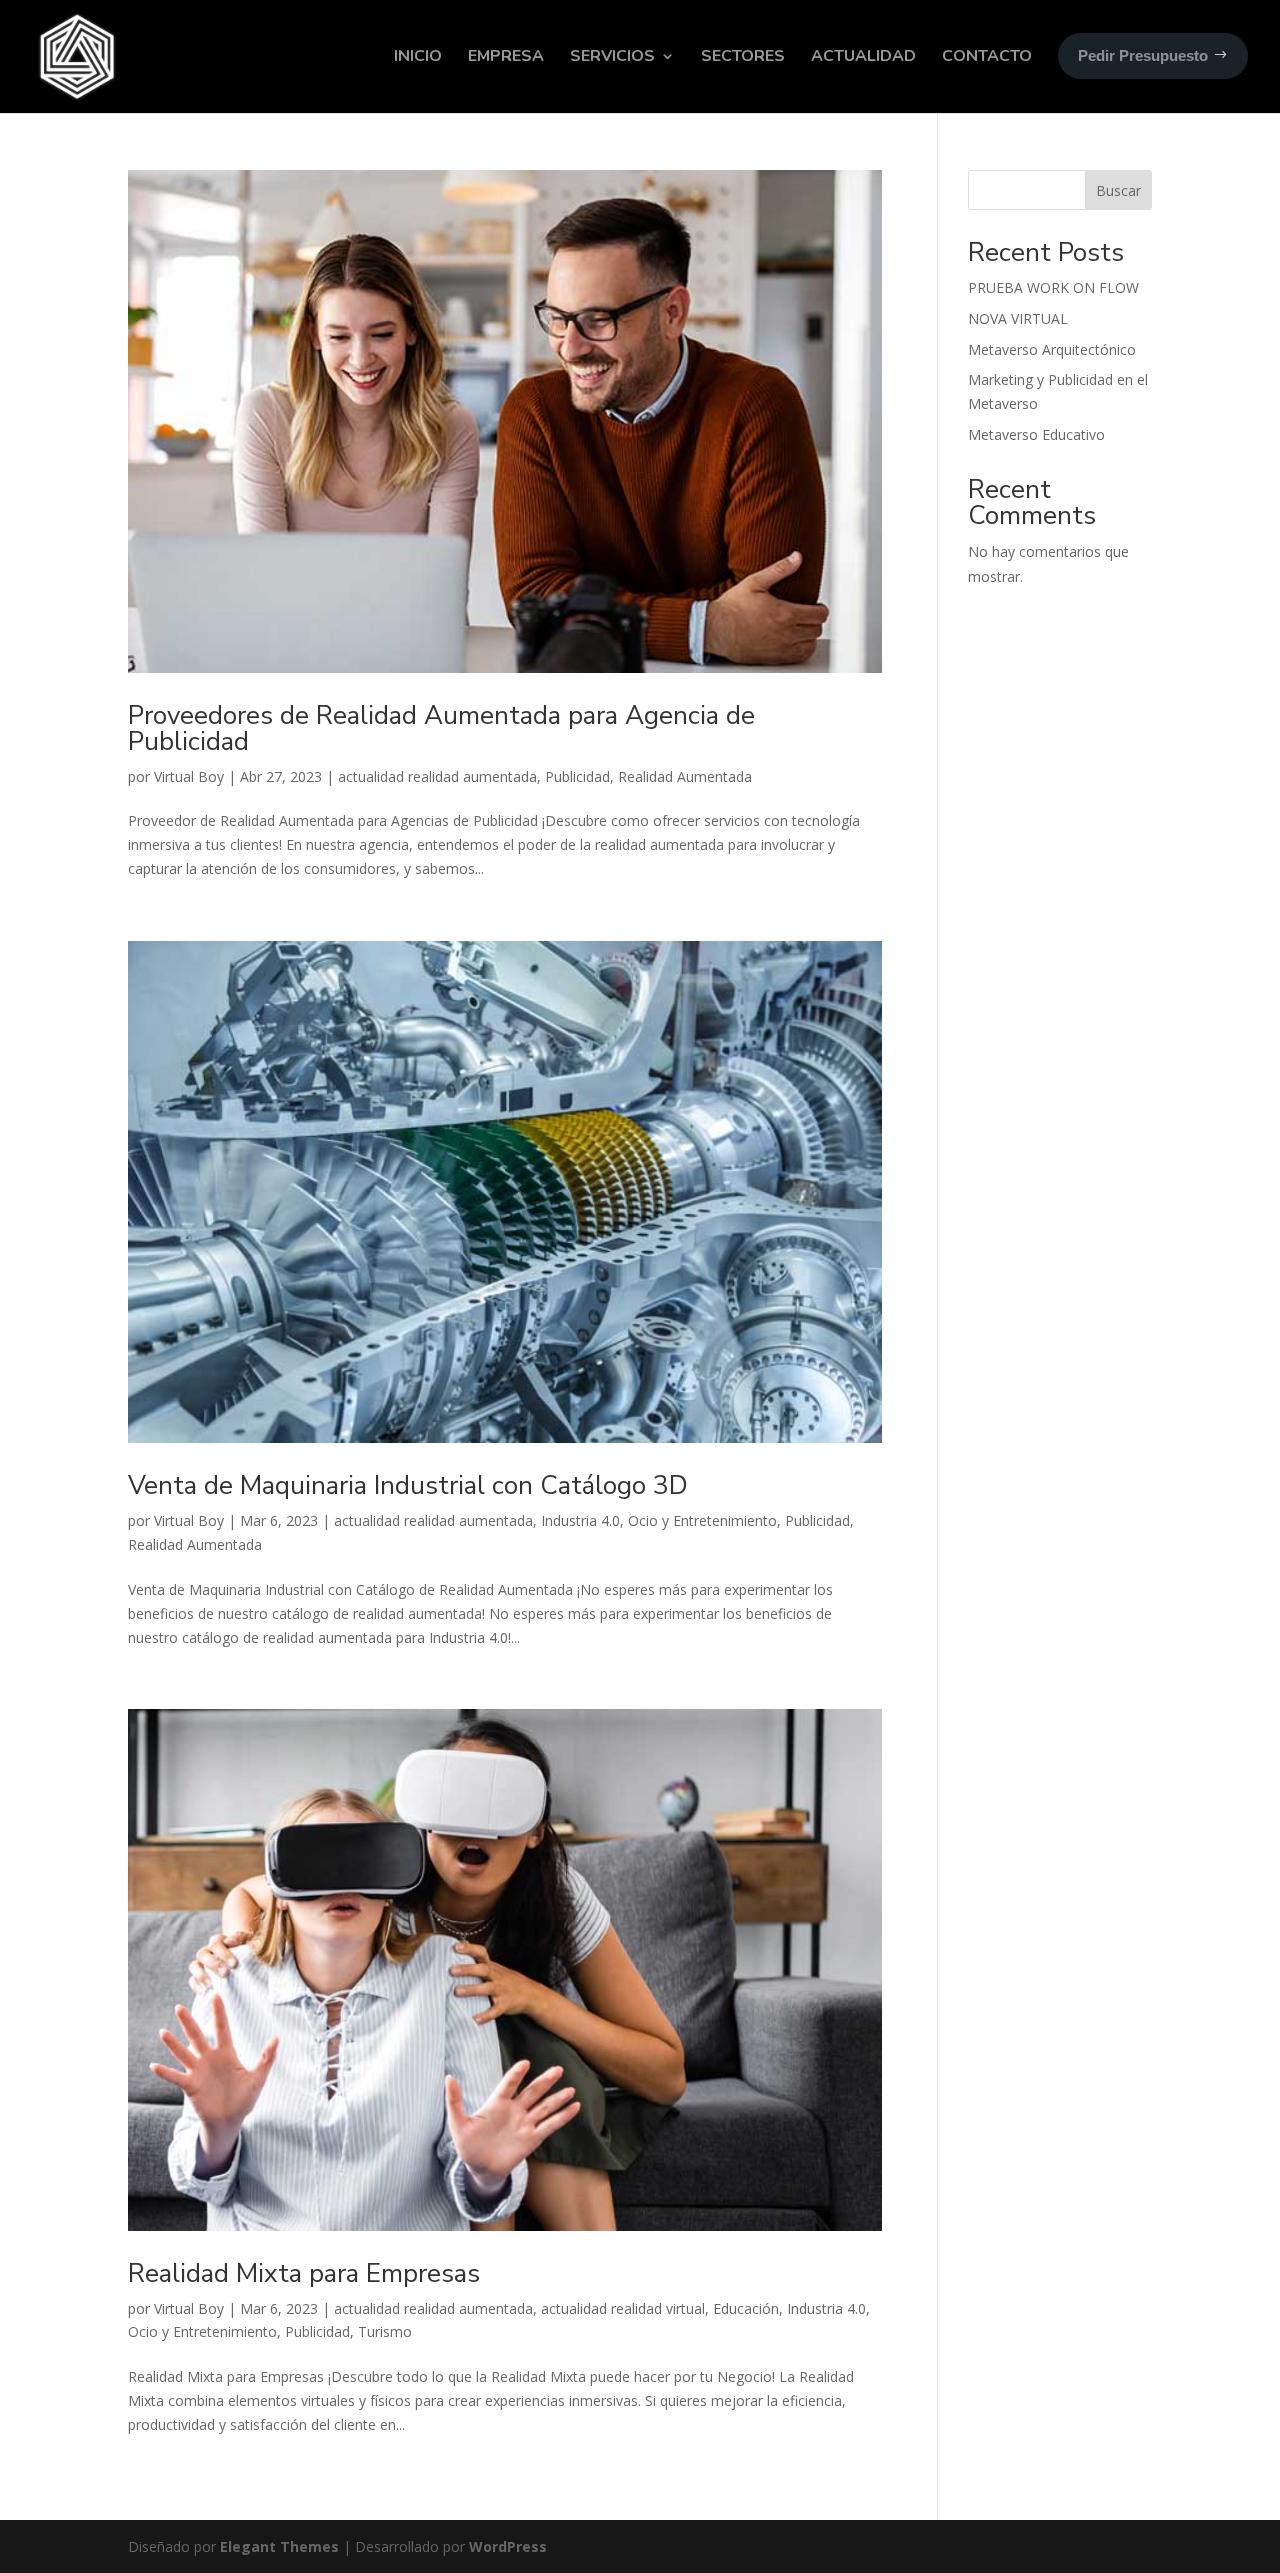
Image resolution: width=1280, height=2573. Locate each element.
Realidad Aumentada (685, 776)
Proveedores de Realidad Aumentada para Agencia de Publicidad (441, 728)
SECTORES (743, 56)
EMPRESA (506, 56)
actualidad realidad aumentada (437, 776)
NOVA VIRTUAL (1018, 318)
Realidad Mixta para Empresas (304, 2273)
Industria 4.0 (580, 1520)
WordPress (508, 2546)
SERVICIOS (612, 56)
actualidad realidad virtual (623, 2308)
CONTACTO (987, 56)
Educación (746, 2308)
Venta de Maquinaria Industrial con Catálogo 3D (408, 1485)
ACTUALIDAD (863, 56)
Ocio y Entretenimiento (702, 1520)
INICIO (418, 56)
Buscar (1118, 190)
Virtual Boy (189, 776)
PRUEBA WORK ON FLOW (1053, 287)
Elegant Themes (279, 2546)
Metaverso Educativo (1036, 434)
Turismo (385, 2331)
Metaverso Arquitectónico (1052, 349)
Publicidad (577, 776)
